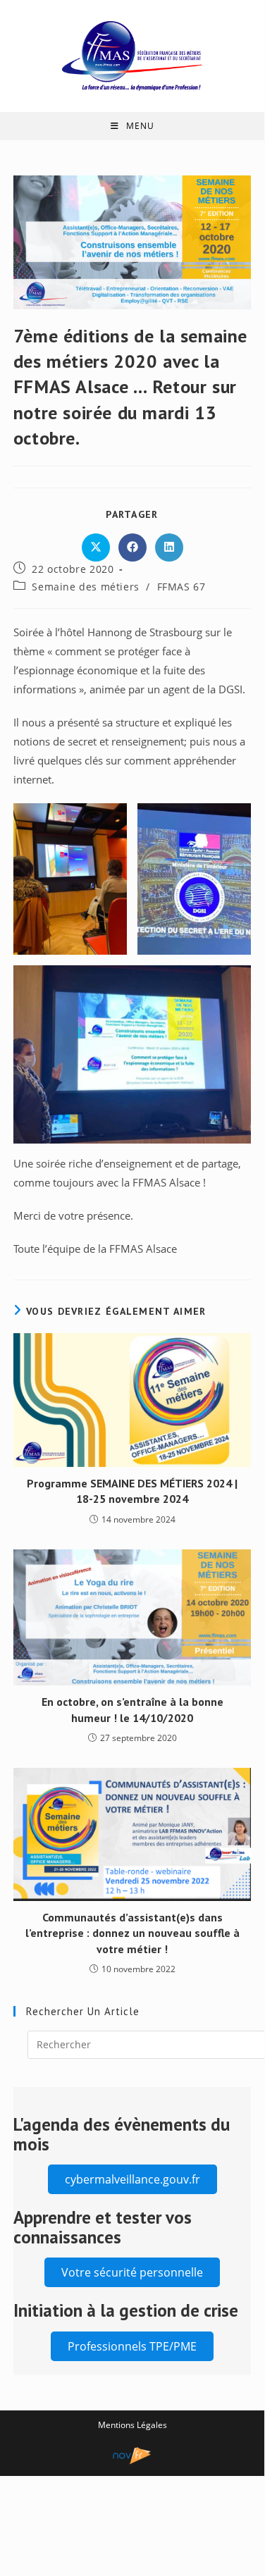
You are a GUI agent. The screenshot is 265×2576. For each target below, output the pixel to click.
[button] (132, 2179)
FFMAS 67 (181, 587)
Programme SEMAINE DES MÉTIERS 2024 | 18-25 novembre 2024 (132, 1491)
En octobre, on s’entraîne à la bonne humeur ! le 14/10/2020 (132, 1709)
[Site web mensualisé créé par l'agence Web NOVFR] (132, 2454)
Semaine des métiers (85, 587)
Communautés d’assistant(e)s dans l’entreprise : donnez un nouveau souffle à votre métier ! (132, 1933)
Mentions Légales (132, 2425)
